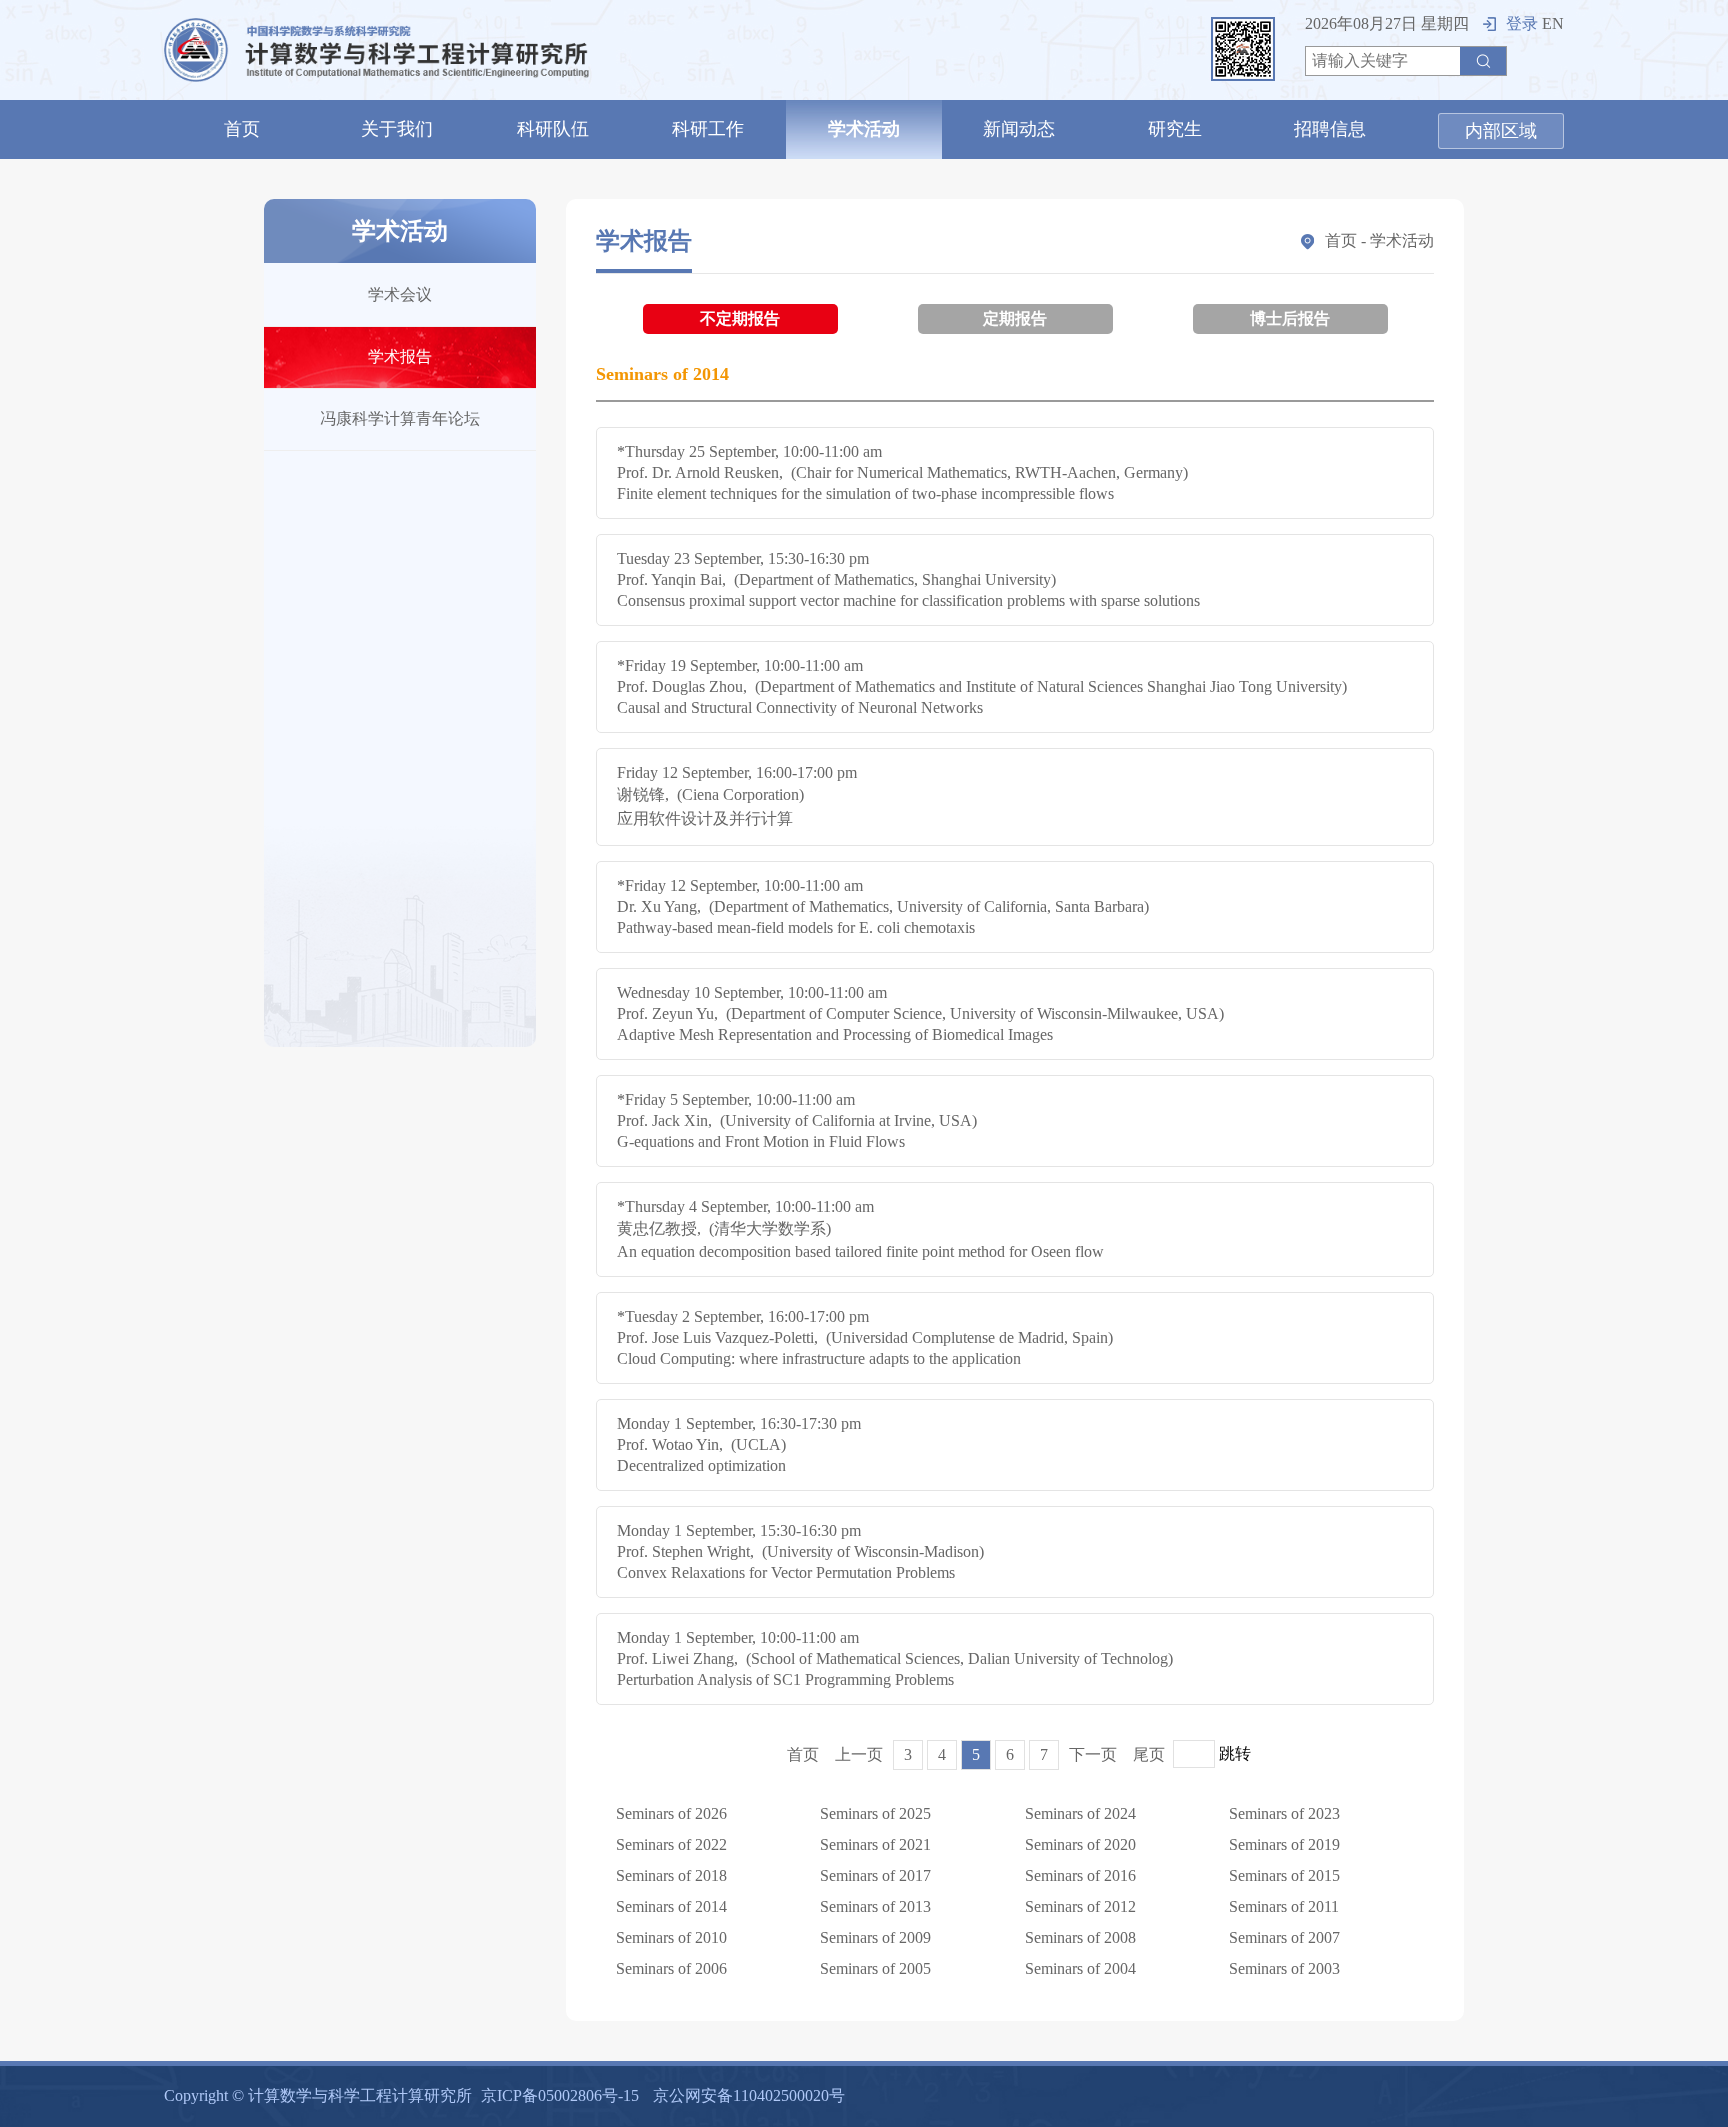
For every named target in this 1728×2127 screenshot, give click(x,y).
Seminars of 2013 (875, 1906)
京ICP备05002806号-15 (560, 2095)
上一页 (859, 1754)
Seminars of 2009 (875, 1937)
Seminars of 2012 (1080, 1906)
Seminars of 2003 (1284, 1968)
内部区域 (1501, 131)
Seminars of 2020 (1080, 1844)
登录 (1522, 23)
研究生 (1175, 129)
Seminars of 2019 (1284, 1844)
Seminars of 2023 (1284, 1813)
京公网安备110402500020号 (749, 2095)
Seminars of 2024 (1080, 1813)
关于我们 (397, 129)
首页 (242, 129)
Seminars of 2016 (1080, 1875)
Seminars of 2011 (1284, 1906)
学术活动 (864, 129)
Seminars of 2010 (671, 1937)
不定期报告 (740, 318)
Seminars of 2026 (671, 1813)
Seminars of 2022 (671, 1844)
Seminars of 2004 (1080, 1968)
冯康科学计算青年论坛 (400, 418)
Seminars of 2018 (671, 1875)
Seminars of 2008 (1080, 1937)
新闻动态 (1019, 129)
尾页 (1149, 1754)
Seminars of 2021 (875, 1844)
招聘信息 (1330, 129)
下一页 (1093, 1754)
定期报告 (1015, 318)
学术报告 (400, 356)
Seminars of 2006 (671, 1968)
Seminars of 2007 (1284, 1937)
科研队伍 (553, 129)
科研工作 (708, 129)
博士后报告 (1290, 318)
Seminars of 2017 (875, 1875)
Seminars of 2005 (875, 1968)
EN (1553, 23)
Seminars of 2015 (1284, 1875)
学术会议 (400, 294)
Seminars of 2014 (671, 1906)
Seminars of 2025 (875, 1813)
